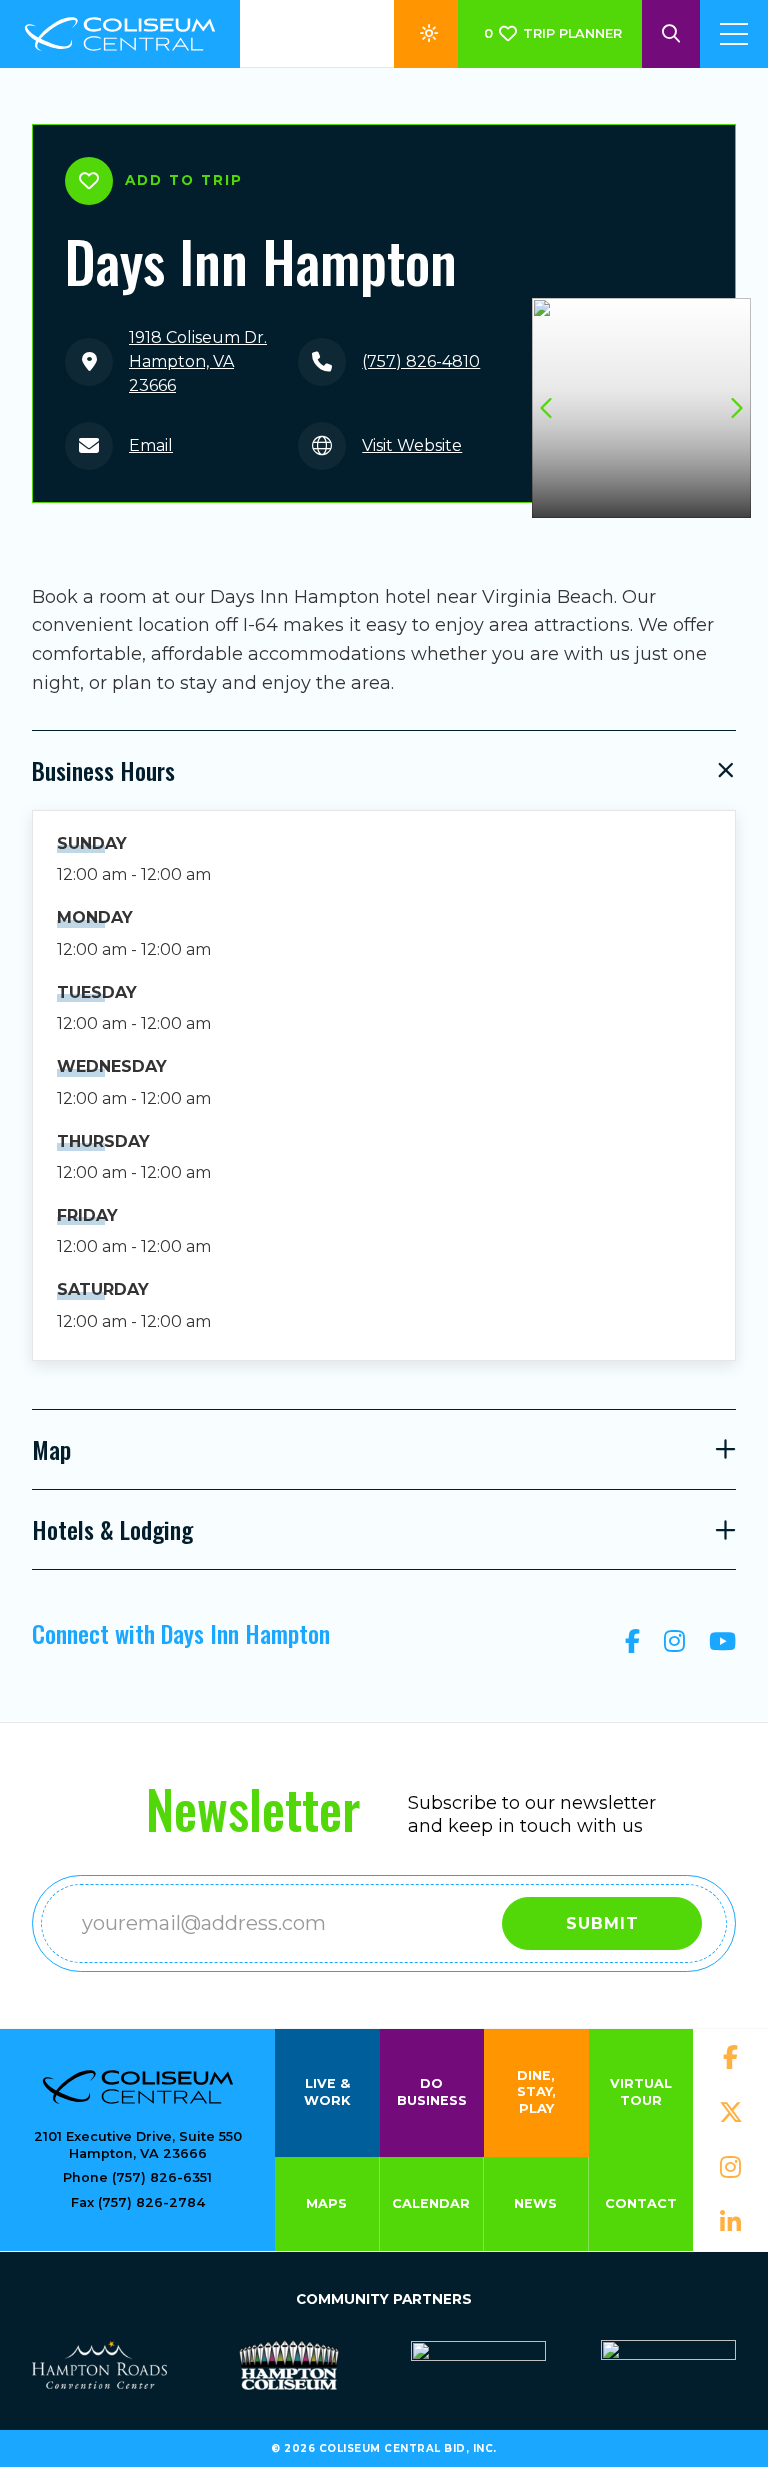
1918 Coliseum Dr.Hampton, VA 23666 (198, 361)
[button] (735, 408)
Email (151, 445)
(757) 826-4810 (421, 361)
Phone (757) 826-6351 (137, 2177)
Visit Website (412, 445)
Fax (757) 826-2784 (138, 2202)
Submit (602, 1923)
